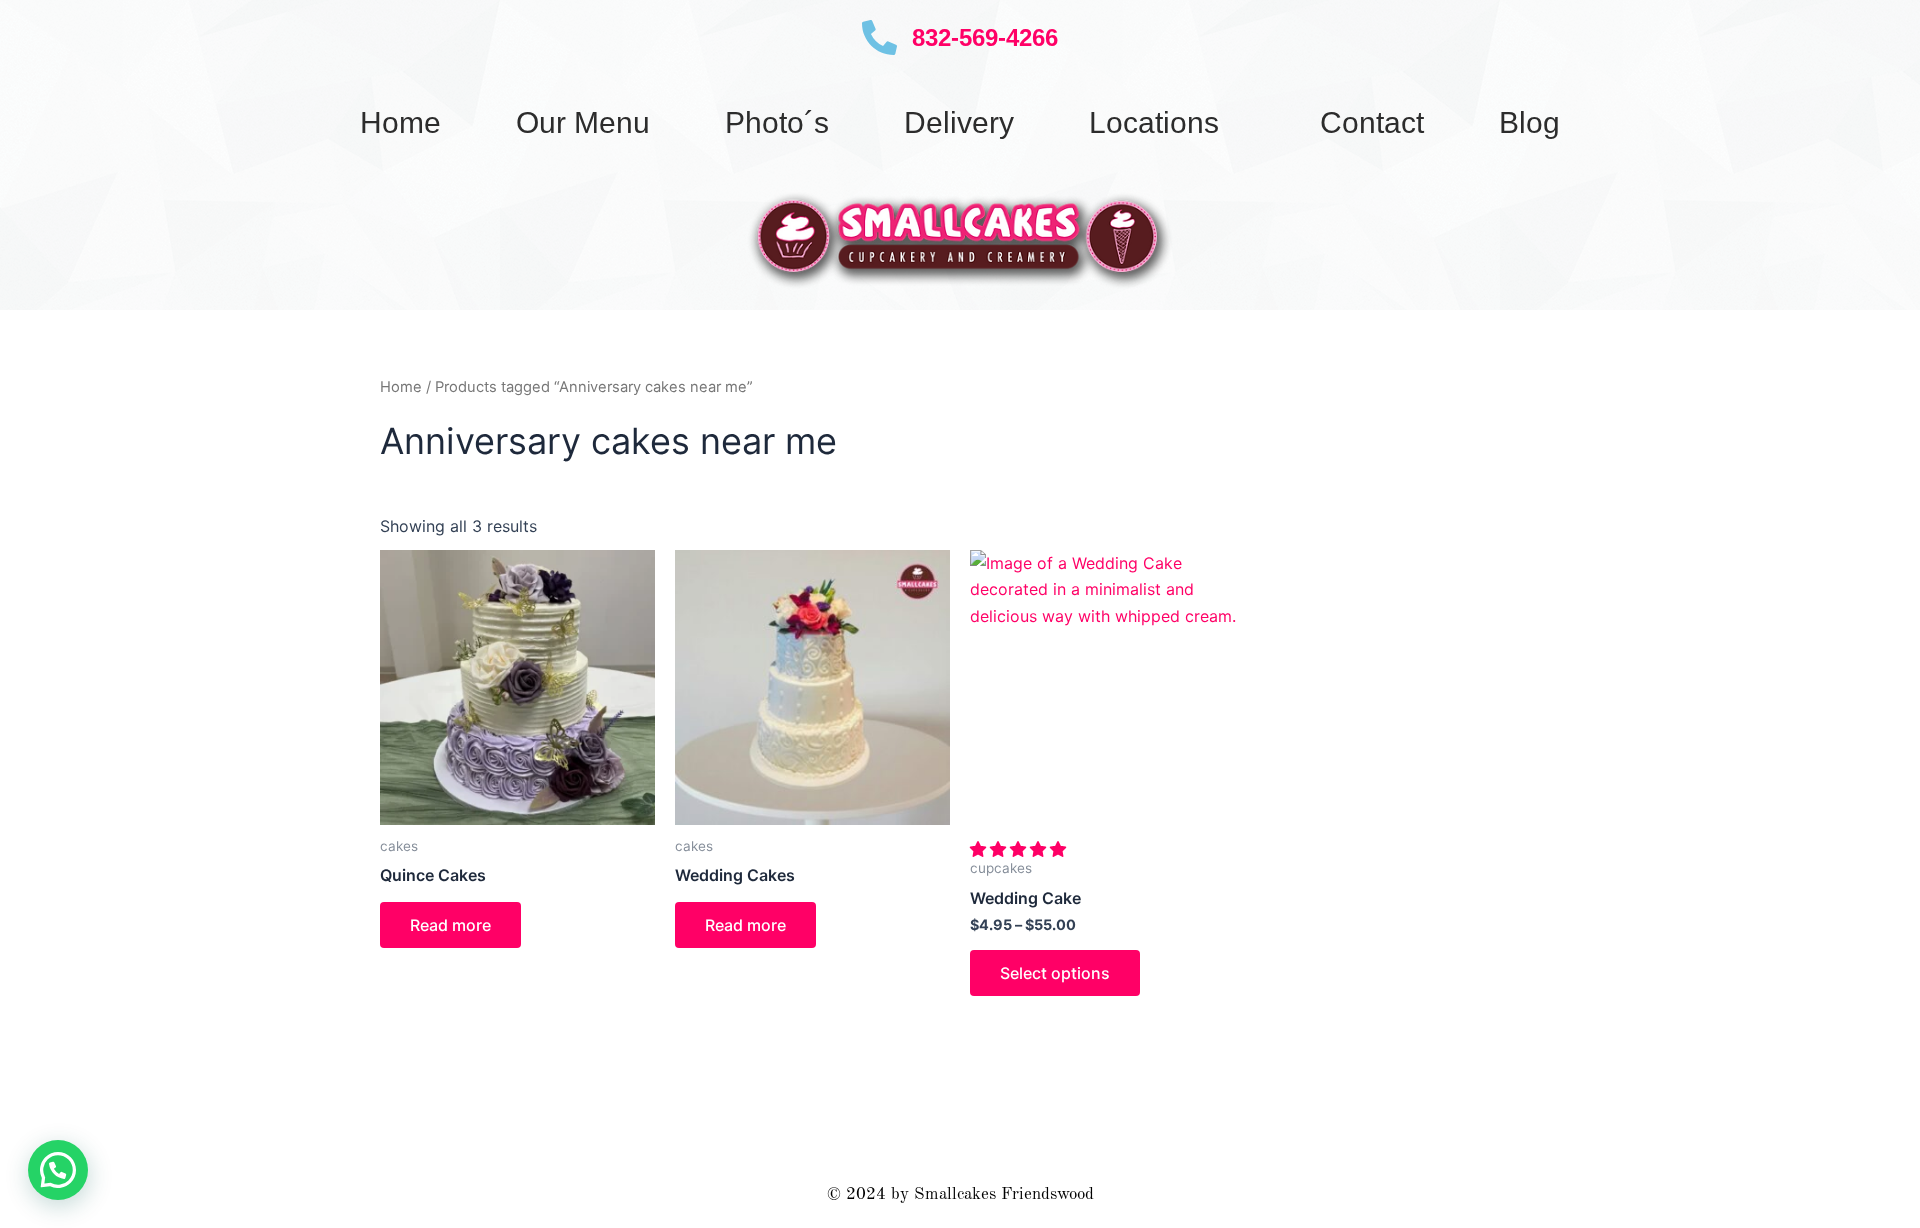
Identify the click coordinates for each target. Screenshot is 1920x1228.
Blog (1529, 122)
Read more (450, 925)
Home (400, 122)
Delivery (959, 122)
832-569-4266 (985, 37)
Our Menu (583, 122)
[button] (1020, 849)
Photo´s (777, 122)
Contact (1372, 122)
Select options (1055, 973)
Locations (1154, 122)
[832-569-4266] (879, 37)
